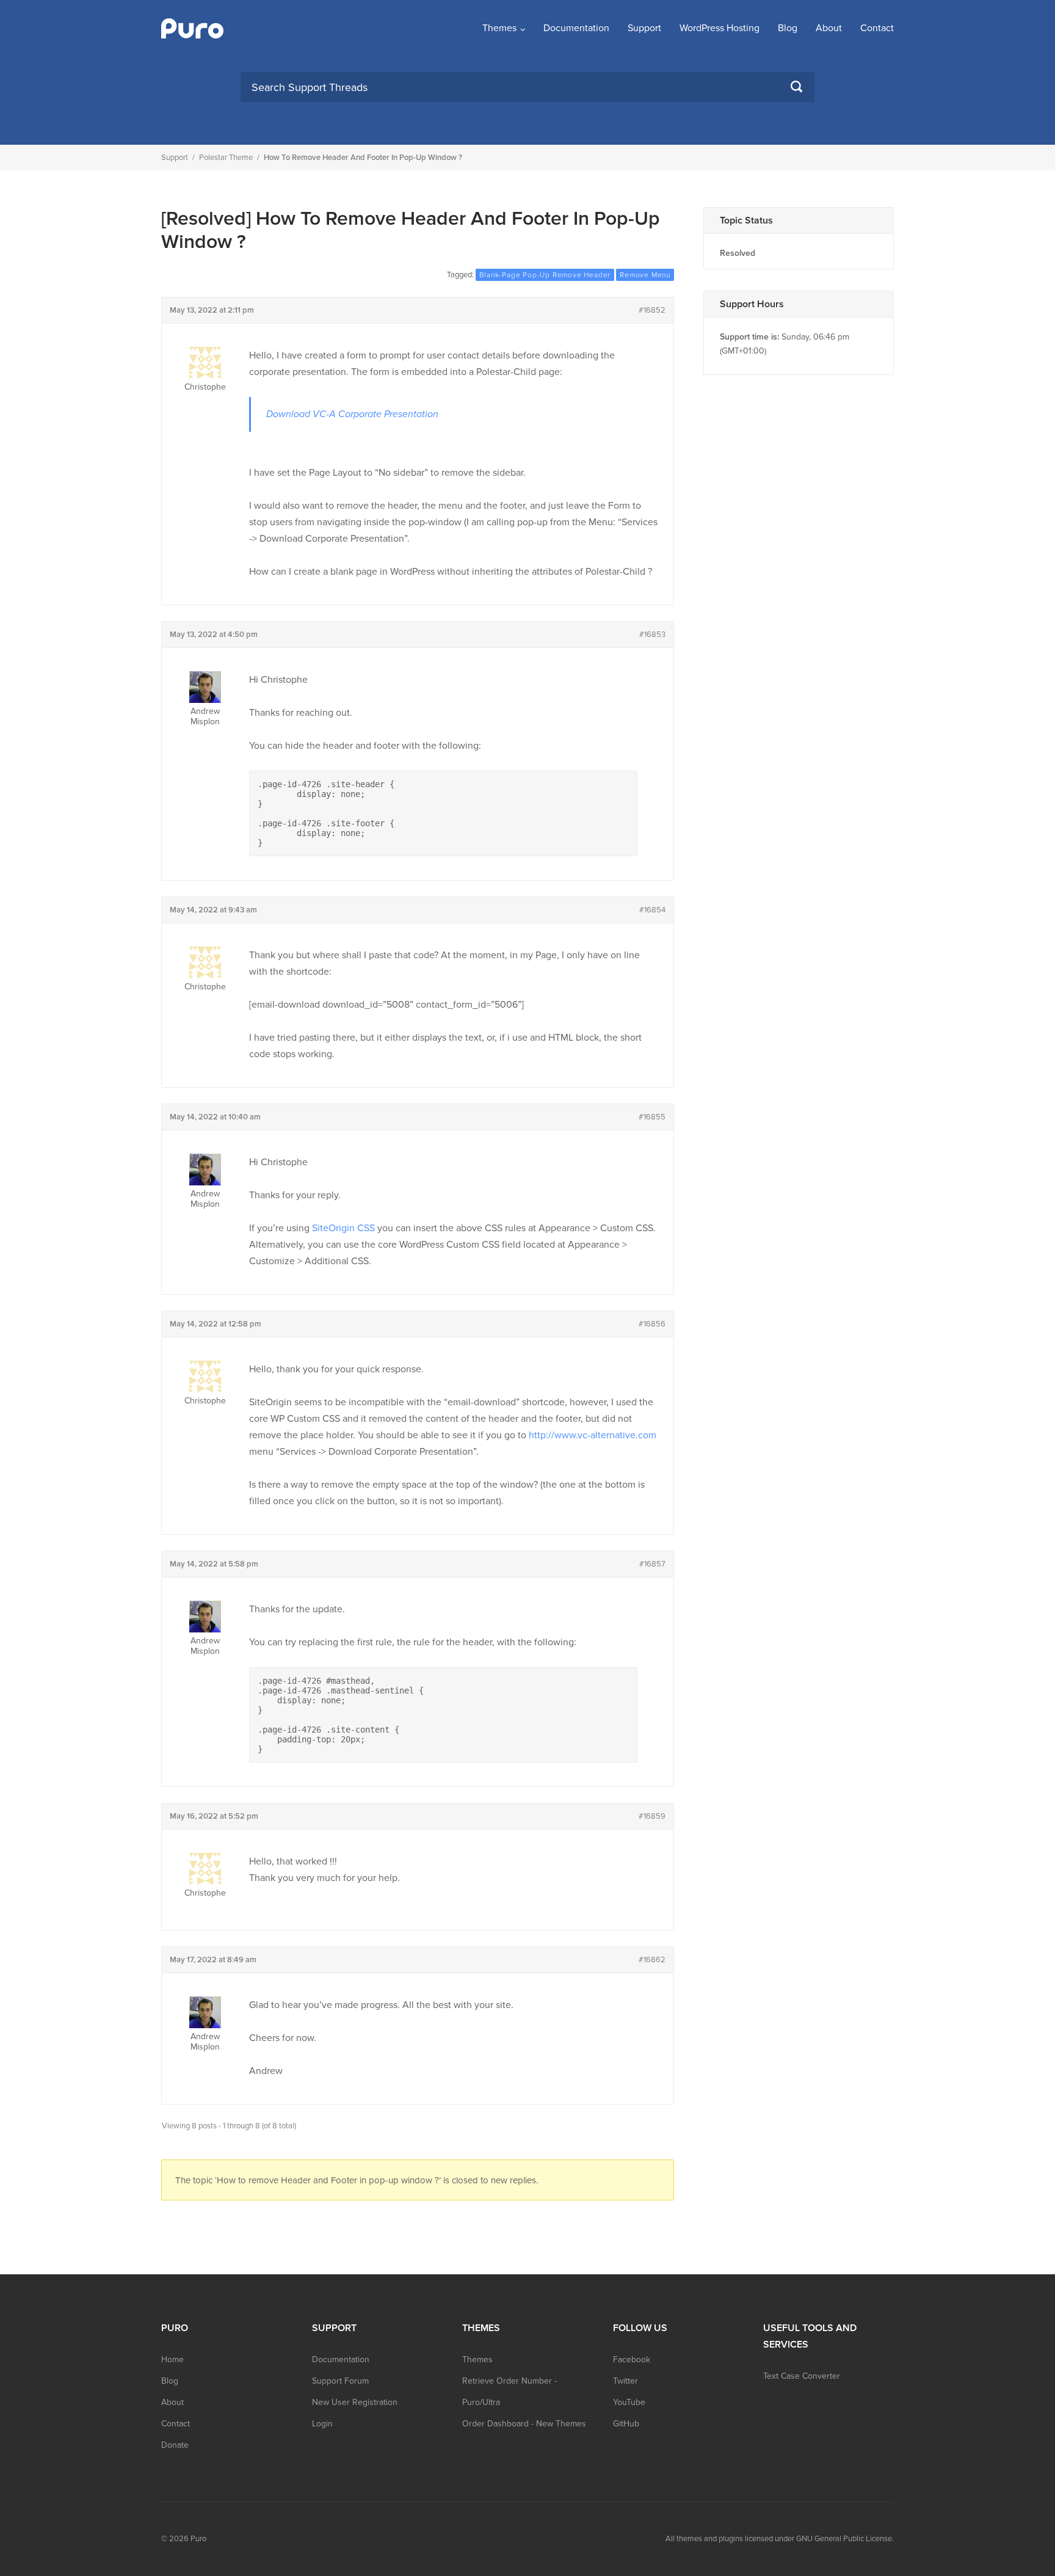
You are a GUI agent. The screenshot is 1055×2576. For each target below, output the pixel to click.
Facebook (632, 2360)
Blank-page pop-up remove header (545, 275)
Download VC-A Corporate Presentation (352, 414)
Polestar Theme (226, 158)
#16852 (652, 310)
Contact (877, 28)
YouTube (629, 2402)
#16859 (652, 1816)
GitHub (626, 2424)
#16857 (652, 1564)
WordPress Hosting (720, 28)
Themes (499, 28)
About (829, 28)
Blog (788, 28)
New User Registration (355, 2402)
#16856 (652, 1324)
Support (644, 28)
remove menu (645, 275)
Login (322, 2424)
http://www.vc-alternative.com (593, 1435)
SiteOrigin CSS (343, 1228)
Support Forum (340, 2381)
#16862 (652, 1960)
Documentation (576, 28)
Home (172, 2360)
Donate (175, 2445)
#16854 (652, 910)
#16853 (652, 635)
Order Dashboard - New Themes (524, 2424)
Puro (198, 2539)
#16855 (652, 1117)
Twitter (625, 2381)
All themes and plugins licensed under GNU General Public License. (780, 2539)
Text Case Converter (802, 2376)
